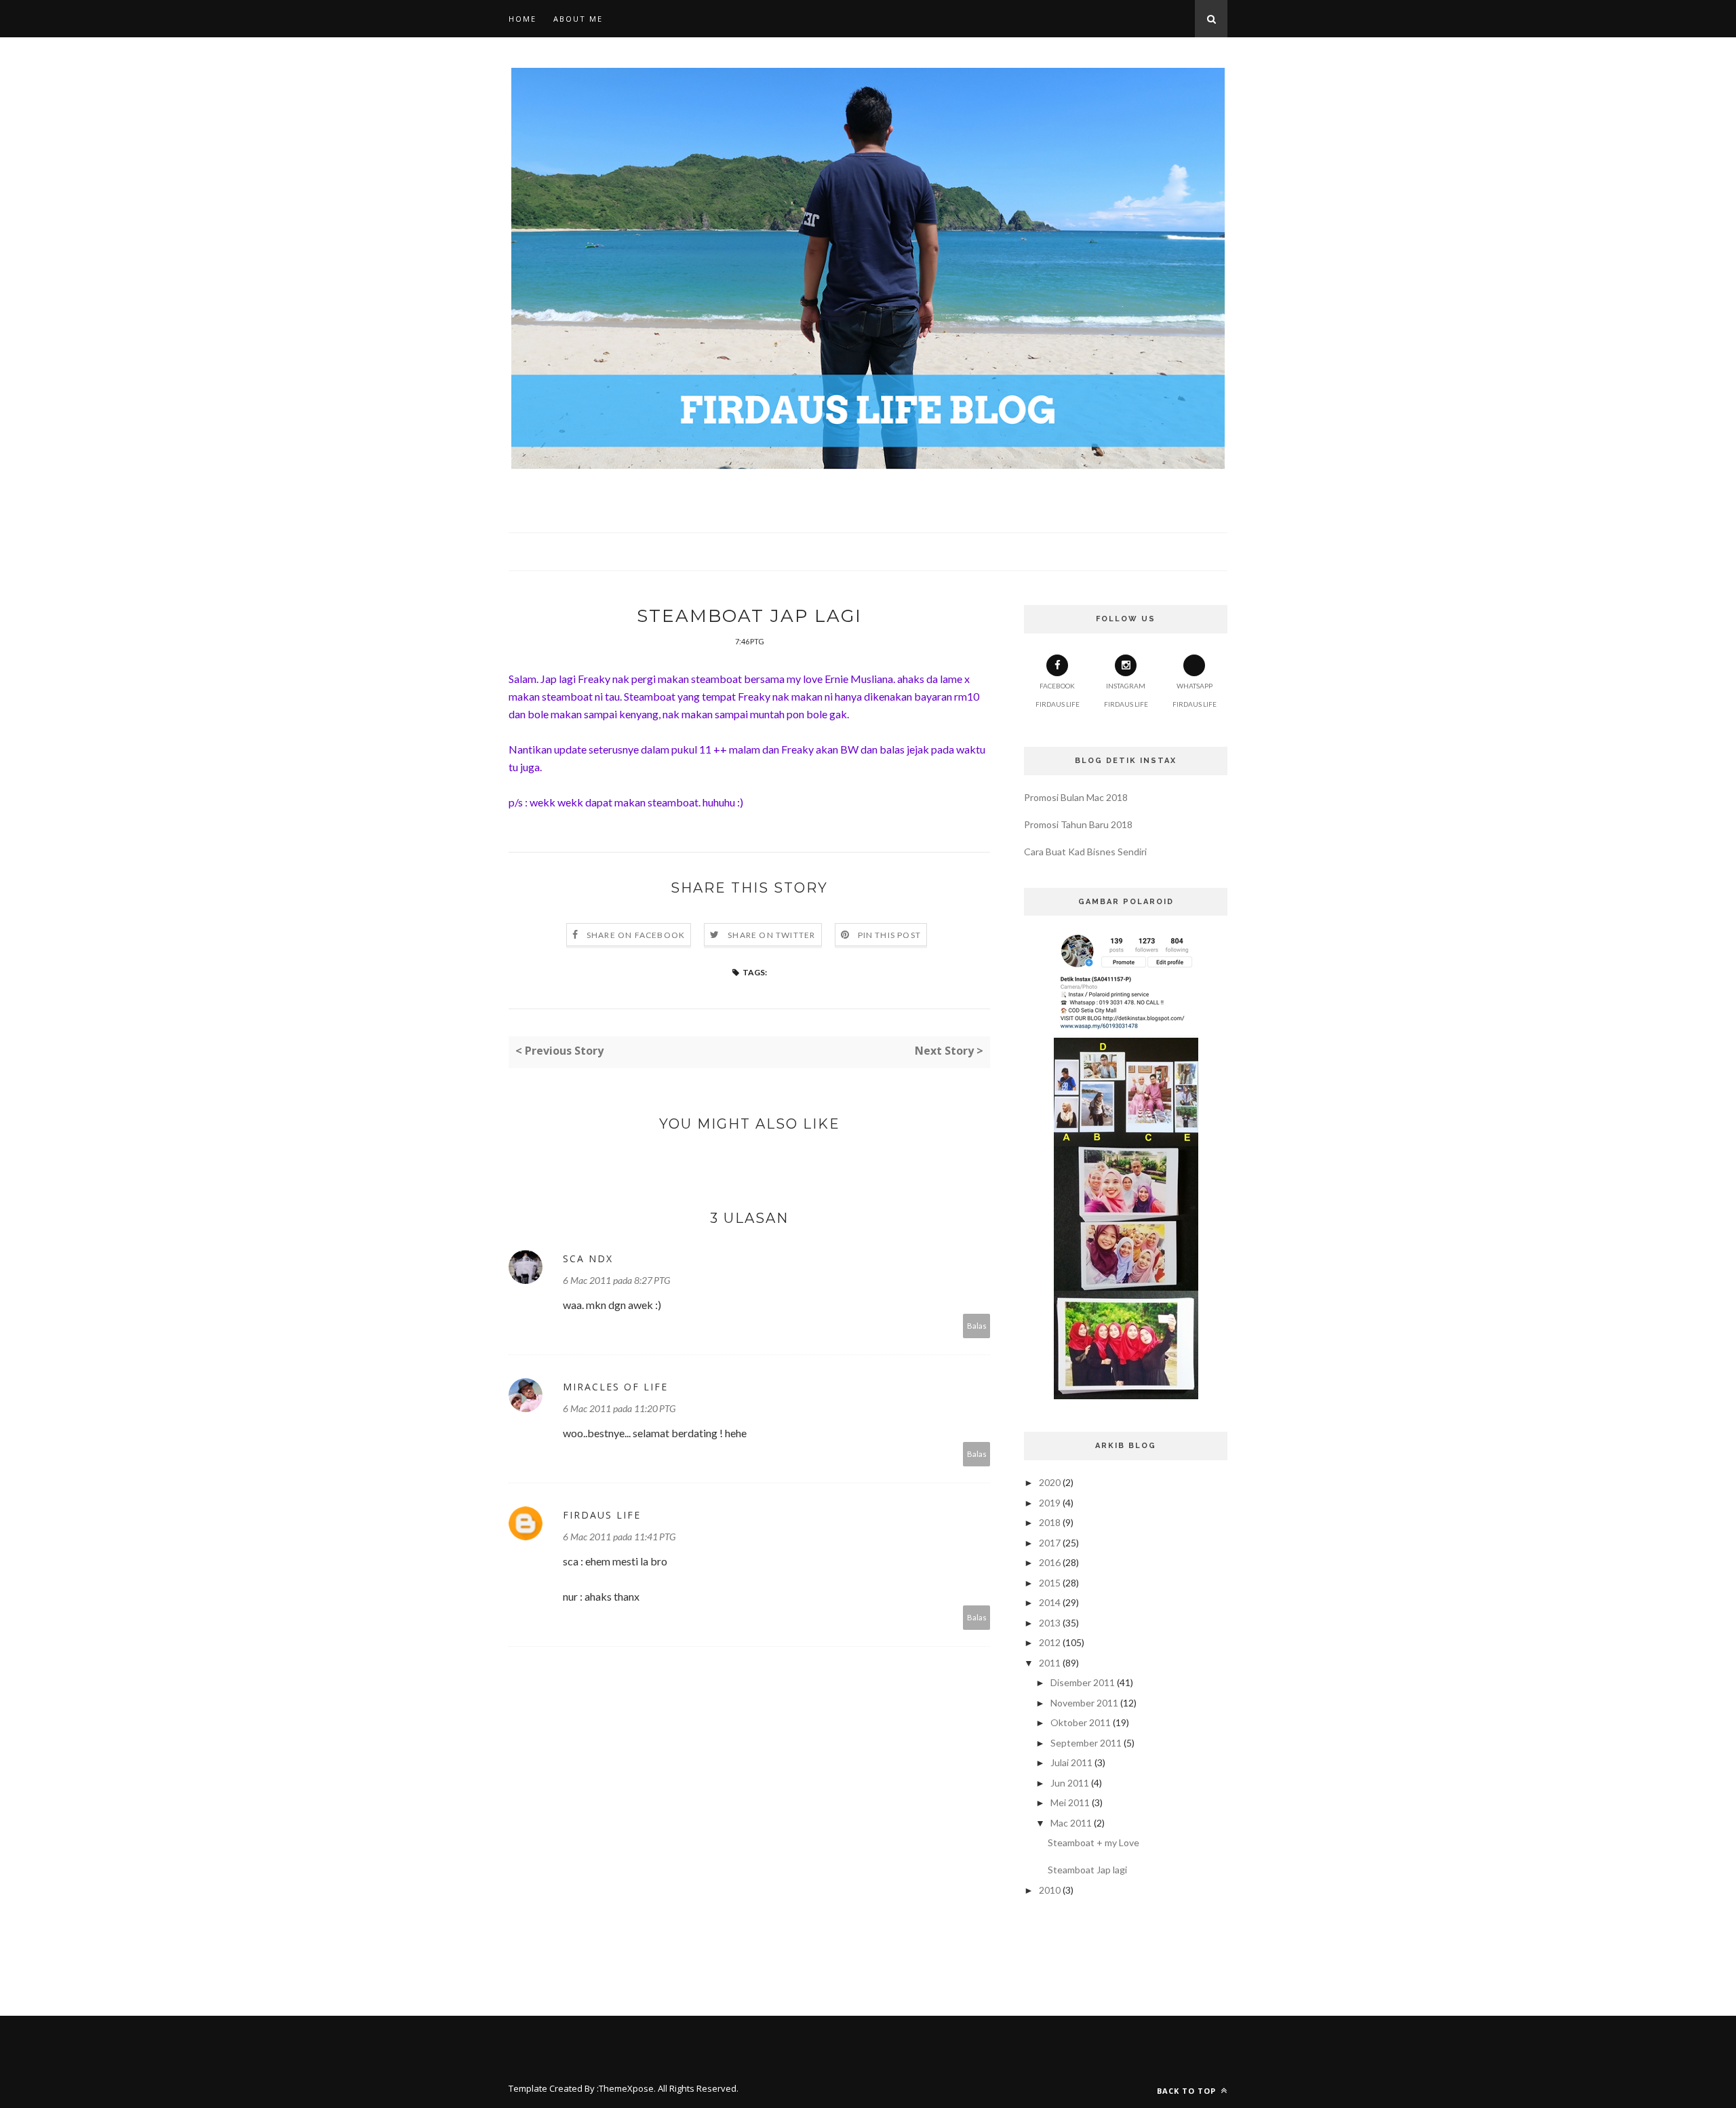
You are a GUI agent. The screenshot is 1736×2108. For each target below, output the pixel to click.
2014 (1050, 1602)
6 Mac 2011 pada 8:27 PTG (616, 1280)
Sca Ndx (588, 1258)
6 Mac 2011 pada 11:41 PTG (619, 1537)
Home (522, 19)
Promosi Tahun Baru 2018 (1078, 824)
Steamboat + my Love (1093, 1842)
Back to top (1188, 2091)
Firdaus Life (602, 1515)
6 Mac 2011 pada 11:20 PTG (619, 1408)
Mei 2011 (1070, 1802)
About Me (578, 19)
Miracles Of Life (615, 1387)
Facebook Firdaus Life (1058, 695)
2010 (1050, 1890)
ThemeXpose (626, 2088)
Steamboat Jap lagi (1087, 1870)
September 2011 (1086, 1743)
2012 (1050, 1642)
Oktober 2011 (1081, 1722)
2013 (1050, 1623)
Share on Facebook (636, 935)
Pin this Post (890, 935)
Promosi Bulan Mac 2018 (1076, 797)
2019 (1050, 1503)
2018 (1050, 1522)
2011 (1050, 1663)
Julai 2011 (1071, 1762)
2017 (1050, 1543)
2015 (1050, 1583)
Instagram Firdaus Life (1126, 695)
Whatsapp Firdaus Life (1195, 695)
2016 (1050, 1562)
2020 (1050, 1482)
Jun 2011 (1070, 1783)
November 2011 (1084, 1703)
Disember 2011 (1083, 1682)
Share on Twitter (771, 935)
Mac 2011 (1071, 1823)
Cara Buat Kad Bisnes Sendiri (1085, 852)
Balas (977, 1326)
